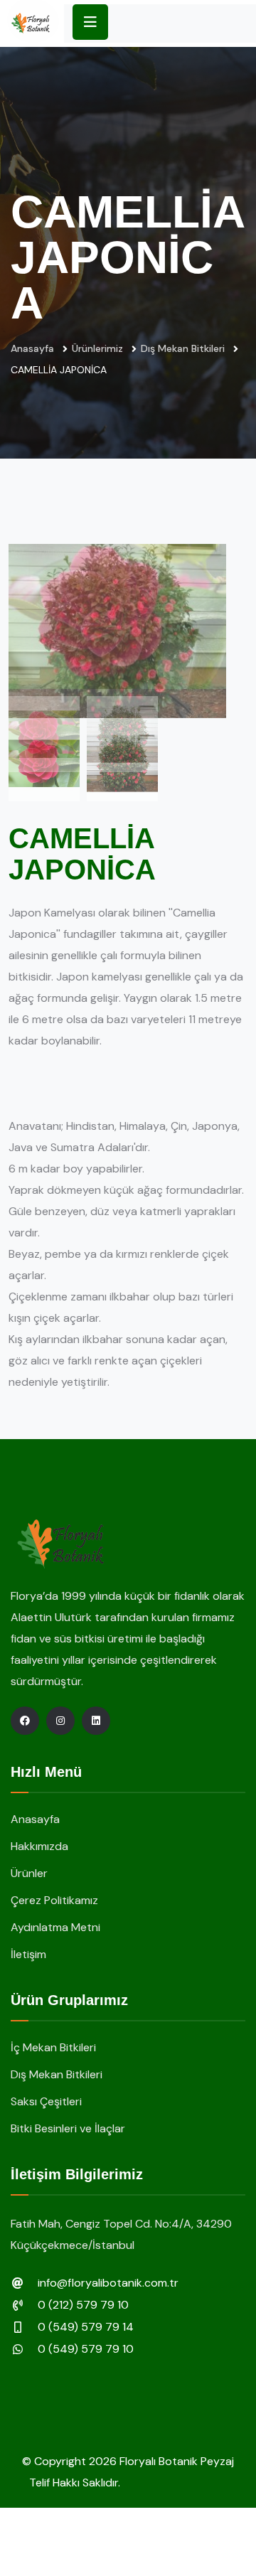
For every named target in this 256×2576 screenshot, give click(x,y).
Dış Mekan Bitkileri (183, 348)
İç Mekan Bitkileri (53, 2047)
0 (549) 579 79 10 (86, 2349)
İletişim (28, 1954)
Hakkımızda (39, 1846)
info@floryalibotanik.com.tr (108, 2283)
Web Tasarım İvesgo (175, 2483)
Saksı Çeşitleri (46, 2101)
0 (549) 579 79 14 (86, 2327)
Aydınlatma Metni (55, 1927)
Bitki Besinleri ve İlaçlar (68, 2128)
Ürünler (29, 1873)
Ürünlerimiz (97, 348)
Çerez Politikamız (54, 1900)
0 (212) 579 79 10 (83, 2305)
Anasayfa (32, 348)
